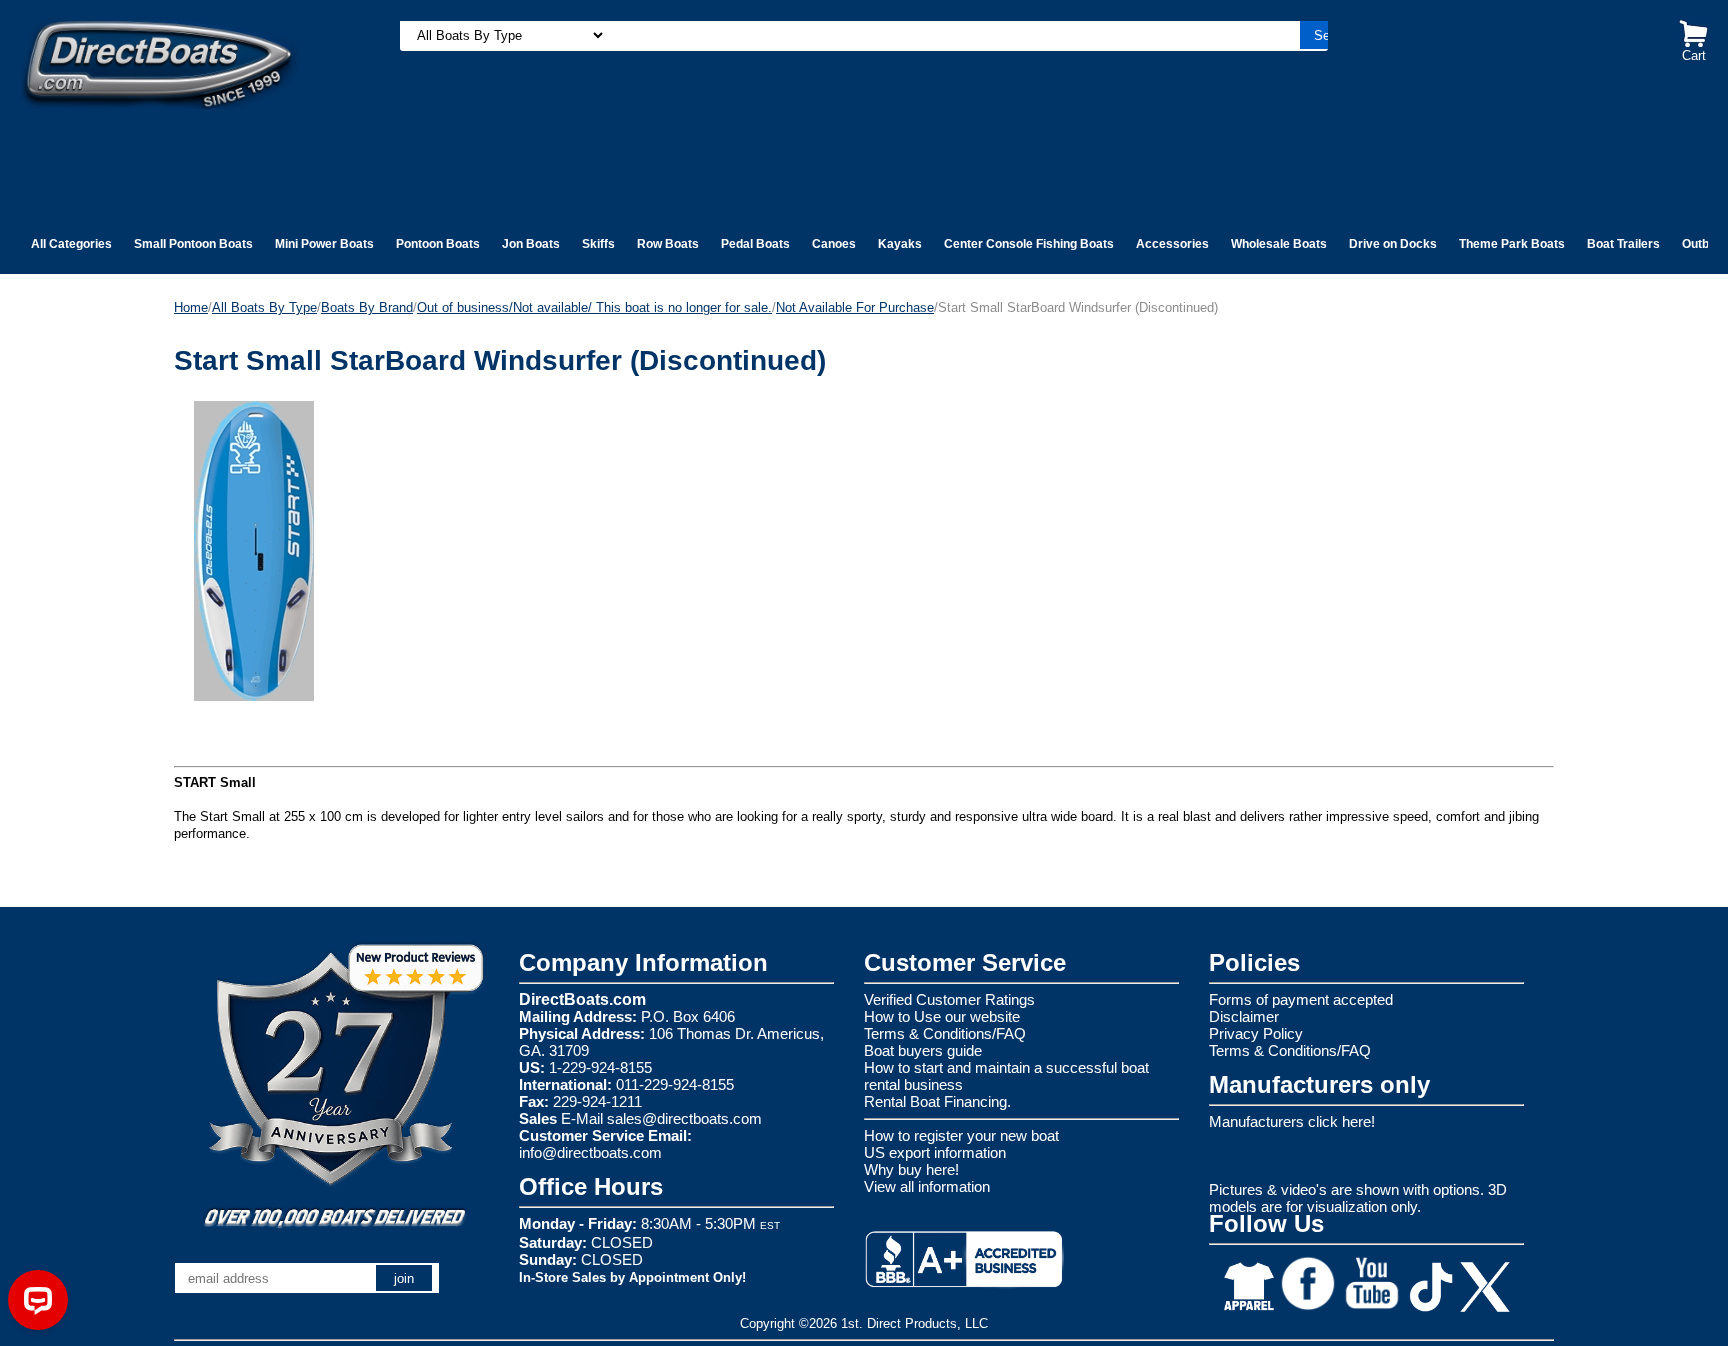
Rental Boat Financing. (937, 1101)
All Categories (71, 244)
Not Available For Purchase (855, 307)
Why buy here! (911, 1169)
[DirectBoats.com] (160, 63)
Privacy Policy (1256, 1033)
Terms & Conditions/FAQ (945, 1033)
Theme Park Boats (1512, 244)
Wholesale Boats (1279, 244)
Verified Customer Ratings (949, 999)
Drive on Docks (1393, 244)
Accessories (1172, 244)
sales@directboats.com (684, 1118)
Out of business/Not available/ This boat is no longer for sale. (594, 307)
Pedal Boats (755, 244)
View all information (927, 1186)
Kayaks (900, 244)
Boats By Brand (367, 307)
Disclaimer (1244, 1016)
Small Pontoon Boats (193, 244)
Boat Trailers (1623, 244)
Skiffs (598, 244)
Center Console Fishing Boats (1029, 244)
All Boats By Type (264, 307)
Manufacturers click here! (1292, 1121)
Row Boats (668, 244)
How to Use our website (942, 1016)
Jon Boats (531, 244)
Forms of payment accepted (1301, 999)
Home (191, 307)
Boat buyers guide (923, 1050)
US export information (935, 1152)
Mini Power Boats (324, 244)
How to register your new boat (961, 1135)
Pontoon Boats (438, 244)
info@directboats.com (590, 1152)
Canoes (834, 244)
